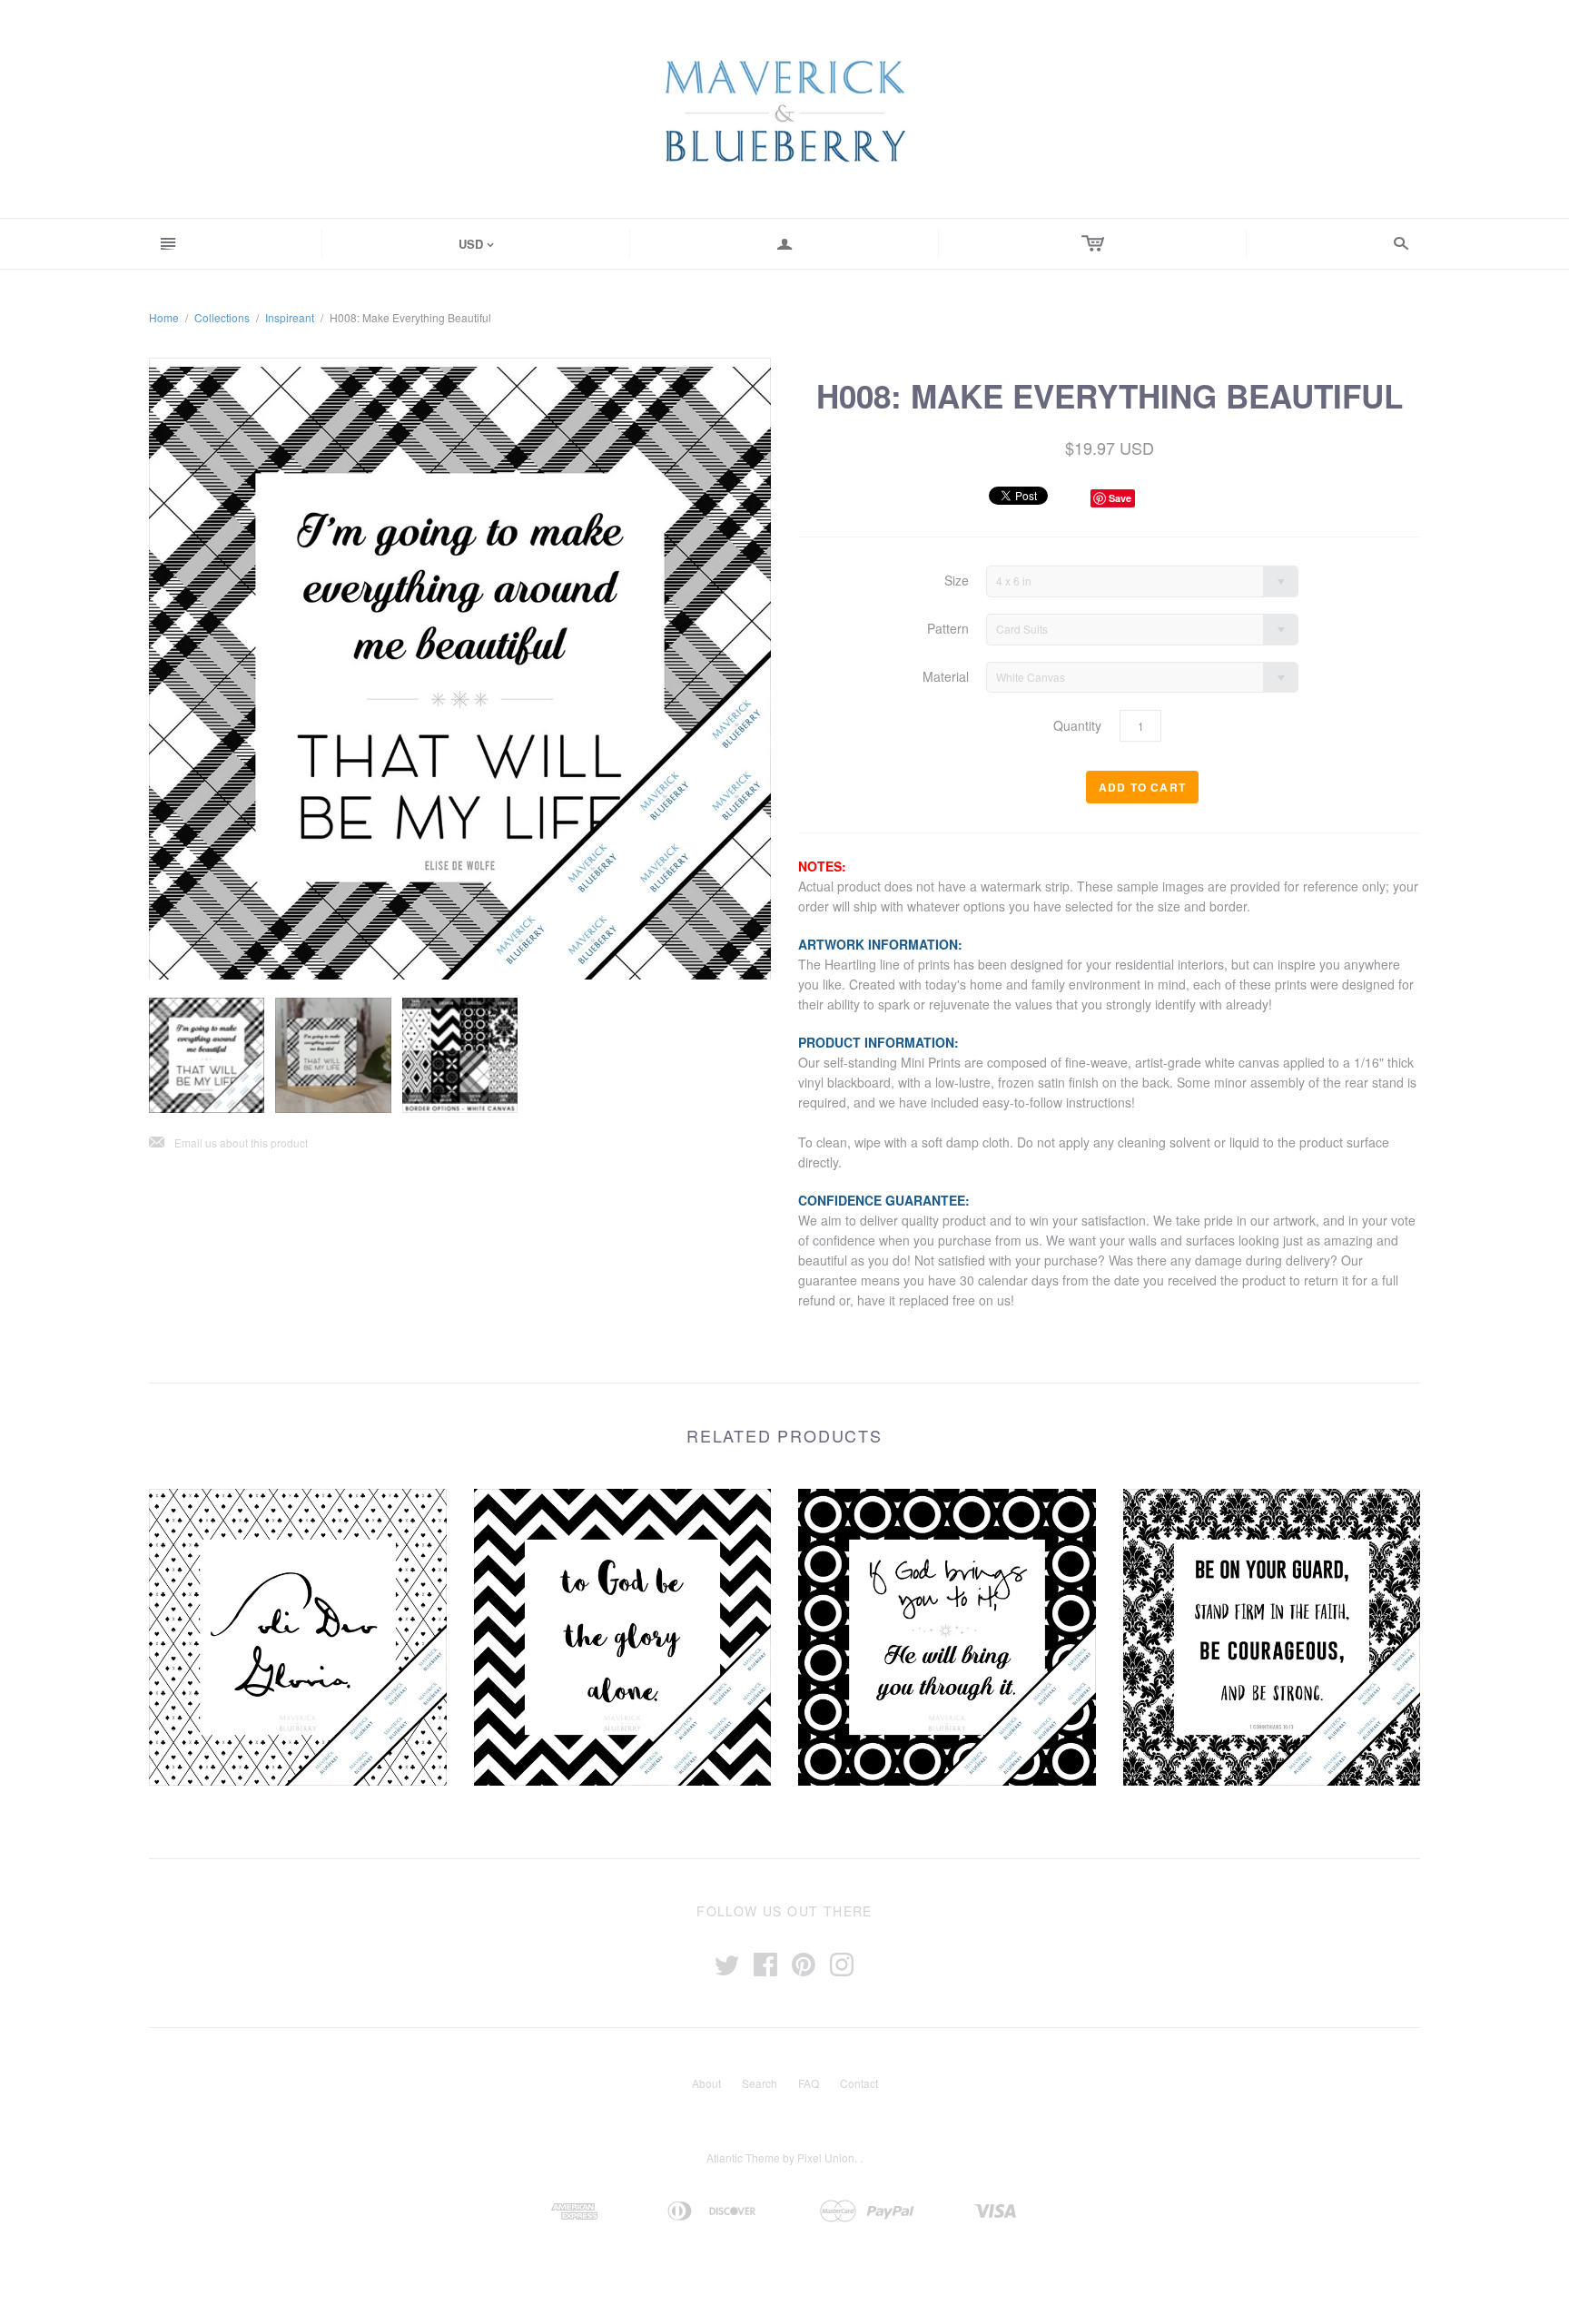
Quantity (1077, 726)
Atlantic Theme (743, 2157)
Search (760, 2083)
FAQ (809, 2083)
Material (946, 677)
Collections (222, 317)
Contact (859, 2083)
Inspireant (290, 317)
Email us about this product (228, 1143)
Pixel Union (826, 2157)
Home (164, 317)
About (706, 2083)
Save (1120, 498)
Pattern (948, 629)
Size (957, 581)
